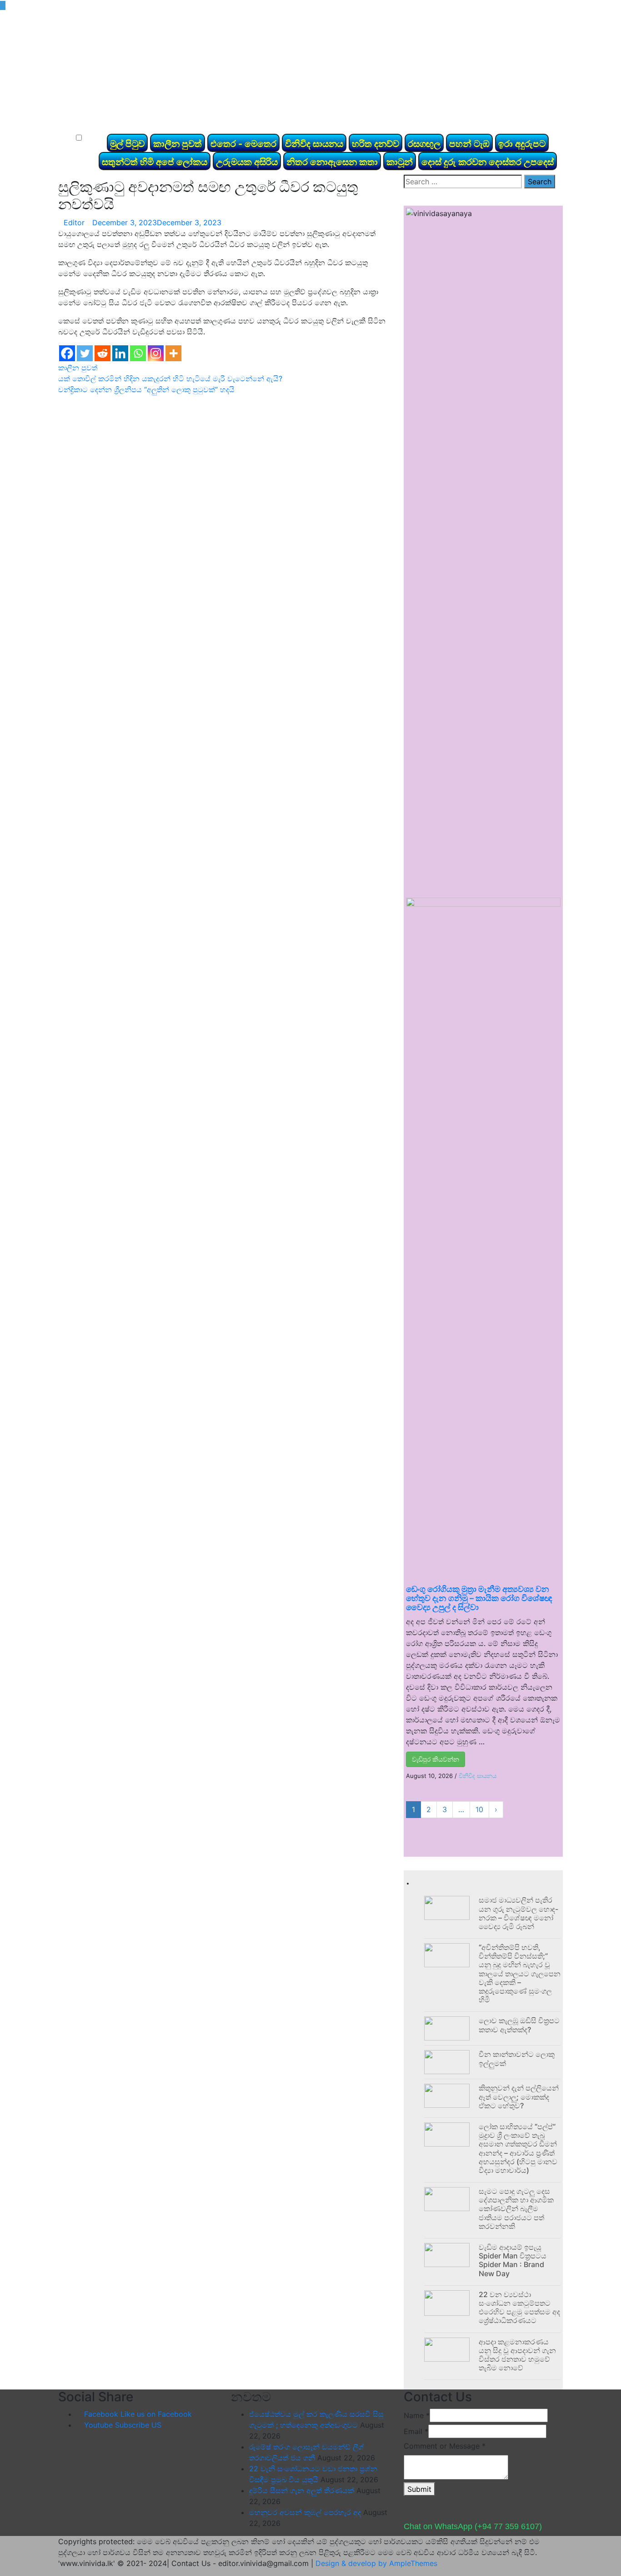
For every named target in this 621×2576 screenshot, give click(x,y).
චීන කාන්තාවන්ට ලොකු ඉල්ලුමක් (517, 2058)
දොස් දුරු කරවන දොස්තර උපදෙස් (488, 162)
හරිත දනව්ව (376, 144)
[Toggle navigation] (78, 122)
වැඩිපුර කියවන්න (436, 1759)
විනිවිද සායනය (314, 144)
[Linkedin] (120, 353)
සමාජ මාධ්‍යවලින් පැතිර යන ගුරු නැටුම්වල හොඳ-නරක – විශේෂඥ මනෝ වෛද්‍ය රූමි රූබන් (518, 1913)
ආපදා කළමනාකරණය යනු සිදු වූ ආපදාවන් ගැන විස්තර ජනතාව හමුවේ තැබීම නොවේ (517, 2355)
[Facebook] (67, 353)
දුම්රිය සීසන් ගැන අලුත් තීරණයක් (302, 2490)
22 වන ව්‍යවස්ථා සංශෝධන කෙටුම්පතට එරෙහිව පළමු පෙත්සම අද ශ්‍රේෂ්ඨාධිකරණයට (519, 2308)
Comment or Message (445, 2446)
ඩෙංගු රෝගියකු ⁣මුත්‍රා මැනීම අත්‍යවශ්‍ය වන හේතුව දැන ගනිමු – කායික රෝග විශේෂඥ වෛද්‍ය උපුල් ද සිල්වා (479, 1598)
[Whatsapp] (138, 353)
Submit (419, 2489)
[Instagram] (156, 353)
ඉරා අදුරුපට (522, 144)
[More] (173, 353)
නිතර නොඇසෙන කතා (332, 162)
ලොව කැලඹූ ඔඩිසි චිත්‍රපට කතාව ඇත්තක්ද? (519, 2025)
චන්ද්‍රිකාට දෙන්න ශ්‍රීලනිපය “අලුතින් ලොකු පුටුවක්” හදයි (146, 389)
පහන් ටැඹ (469, 144)
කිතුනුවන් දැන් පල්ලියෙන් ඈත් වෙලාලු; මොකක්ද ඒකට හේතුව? (519, 2096)
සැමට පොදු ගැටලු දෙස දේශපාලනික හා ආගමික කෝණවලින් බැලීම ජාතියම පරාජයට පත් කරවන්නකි (516, 2209)
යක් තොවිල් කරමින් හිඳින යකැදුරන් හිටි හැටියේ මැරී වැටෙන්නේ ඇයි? (170, 379)
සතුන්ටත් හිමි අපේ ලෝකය (155, 162)
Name (417, 2415)
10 (479, 1809)
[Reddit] (103, 353)
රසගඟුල (424, 144)
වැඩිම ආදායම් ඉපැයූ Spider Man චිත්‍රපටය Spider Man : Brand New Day (513, 2260)
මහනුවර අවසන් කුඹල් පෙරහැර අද (305, 2512)
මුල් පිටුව (127, 144)
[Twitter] (85, 353)
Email (416, 2431)
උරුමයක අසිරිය (247, 162)
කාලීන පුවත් (178, 144)
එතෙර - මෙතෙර (243, 144)
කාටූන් (400, 162)
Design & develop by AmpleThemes (376, 2563)
